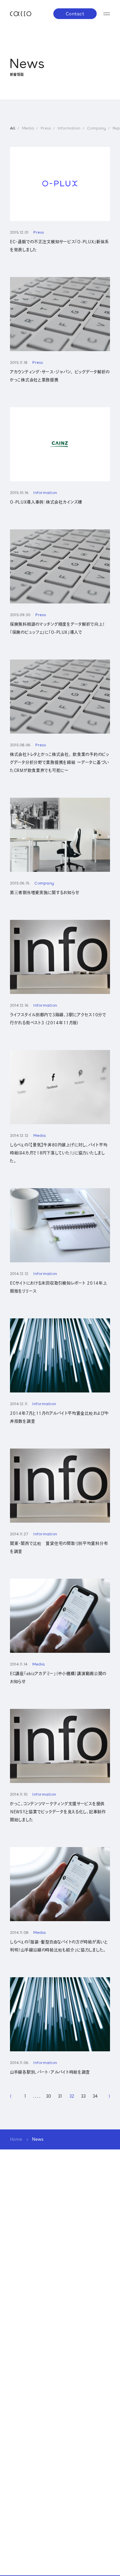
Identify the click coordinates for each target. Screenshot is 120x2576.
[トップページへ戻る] (21, 14)
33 (83, 2096)
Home (16, 2139)
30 (48, 2096)
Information (69, 128)
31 (60, 2096)
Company (96, 128)
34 (95, 2096)
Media (28, 128)
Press (46, 128)
